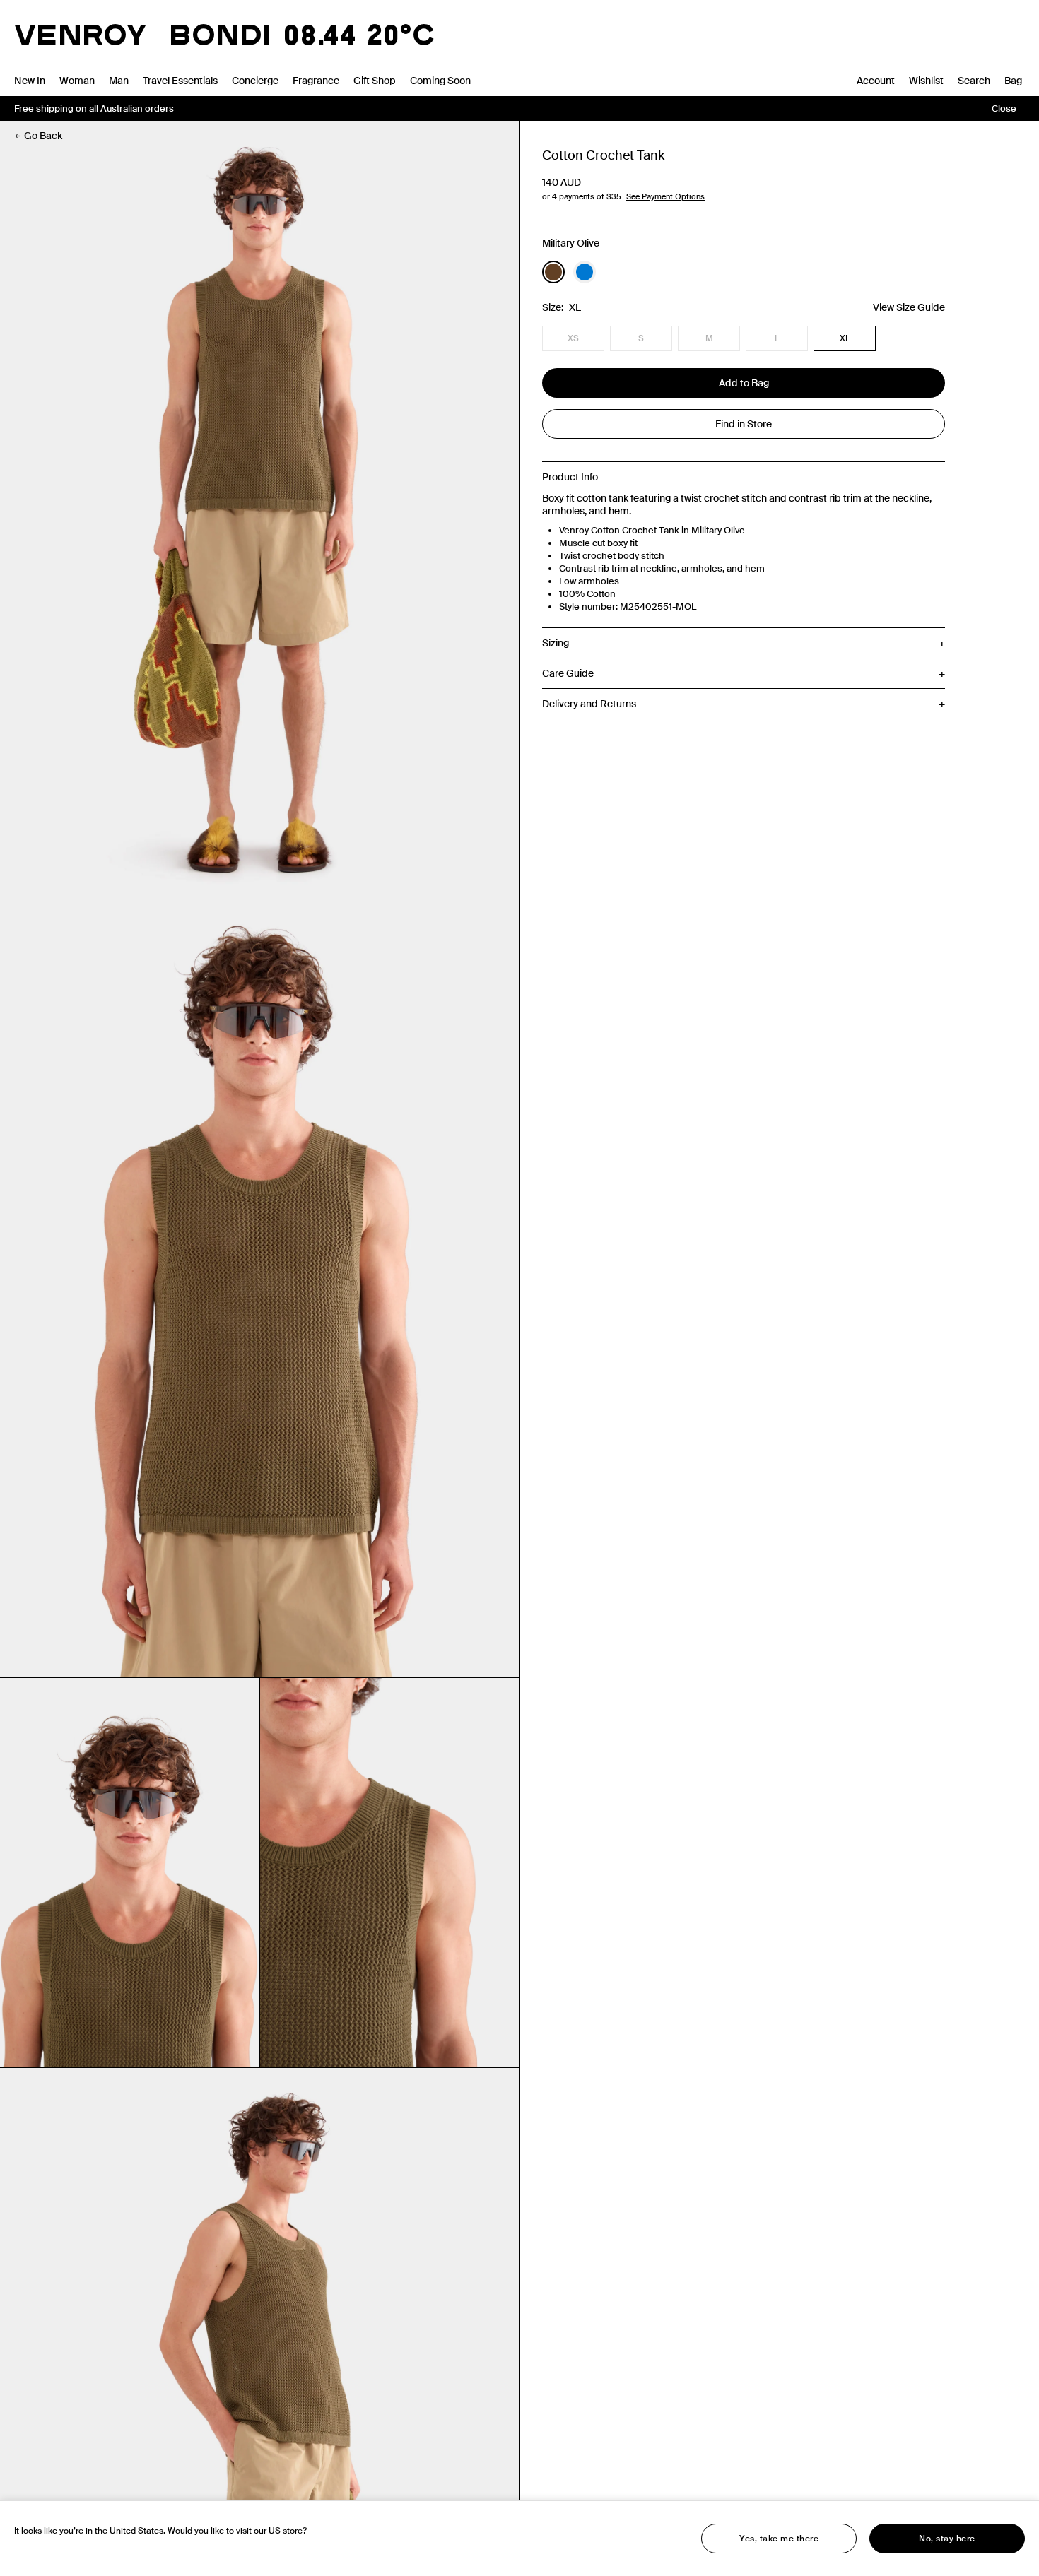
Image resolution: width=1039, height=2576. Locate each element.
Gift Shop (375, 81)
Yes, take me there (779, 2539)
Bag (1013, 81)
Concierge (255, 81)
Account (876, 81)
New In (30, 81)
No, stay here (947, 2539)
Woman (77, 81)
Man (119, 81)
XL (845, 338)
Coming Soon (440, 81)
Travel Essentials (180, 81)
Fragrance (316, 81)
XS (573, 338)
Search (974, 81)
